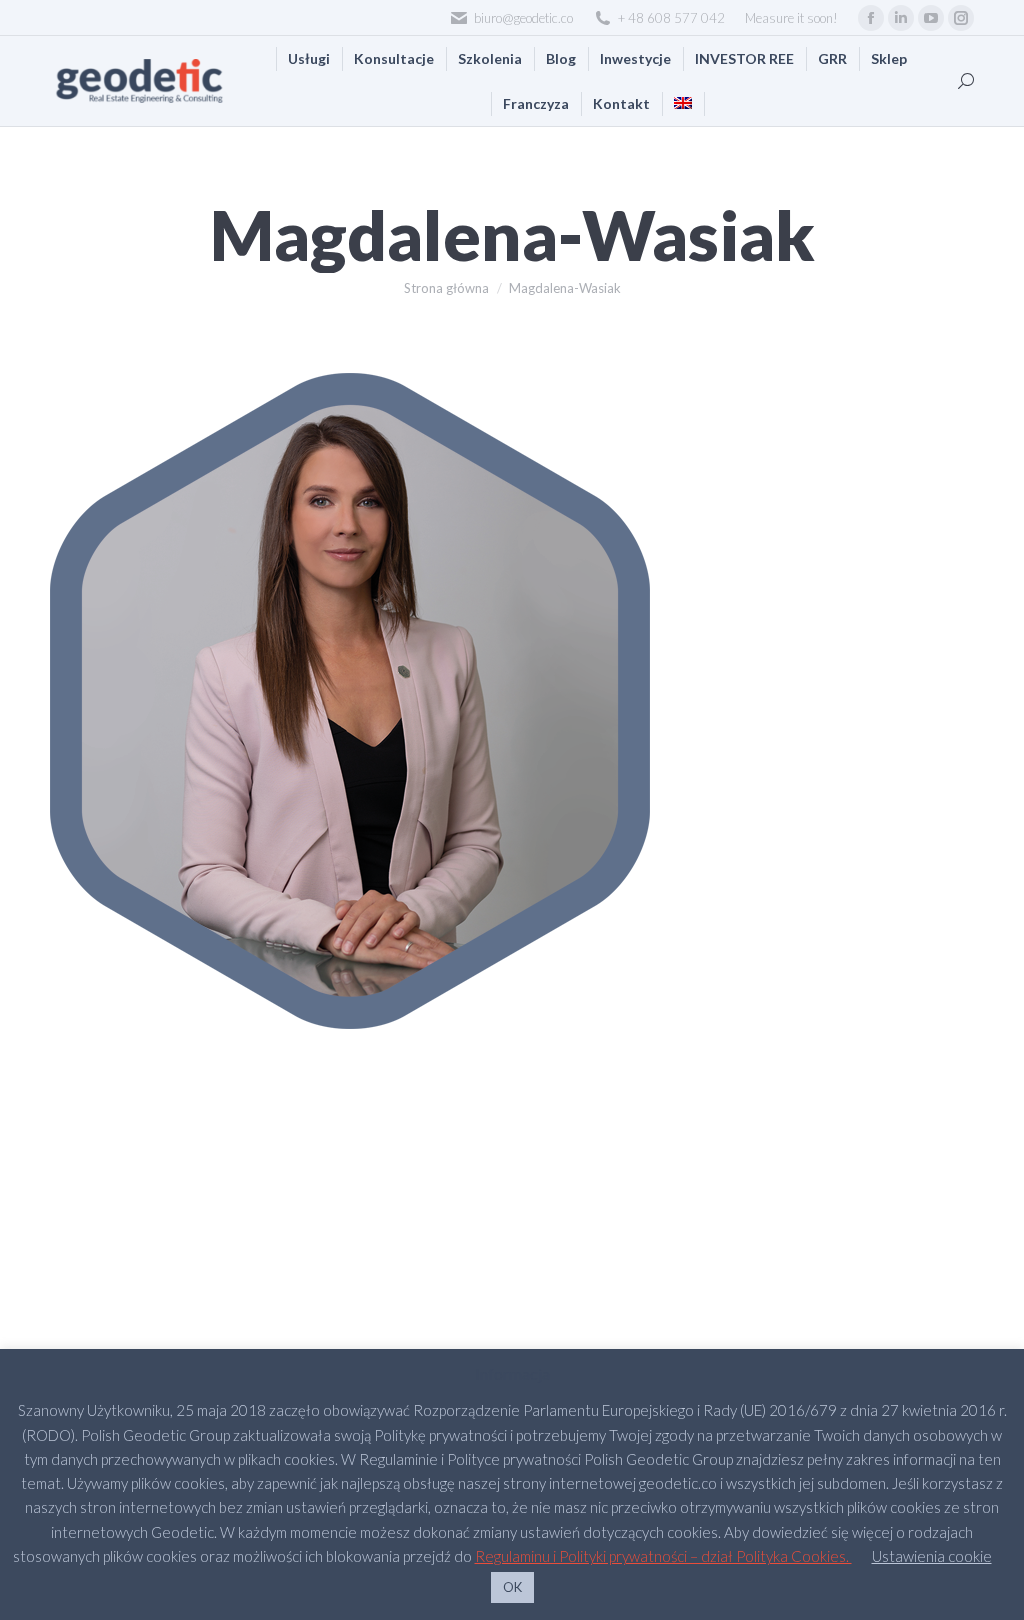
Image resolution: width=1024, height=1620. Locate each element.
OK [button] (512, 1587)
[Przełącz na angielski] (683, 103)
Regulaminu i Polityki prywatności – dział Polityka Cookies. (663, 1556)
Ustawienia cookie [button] (932, 1556)
